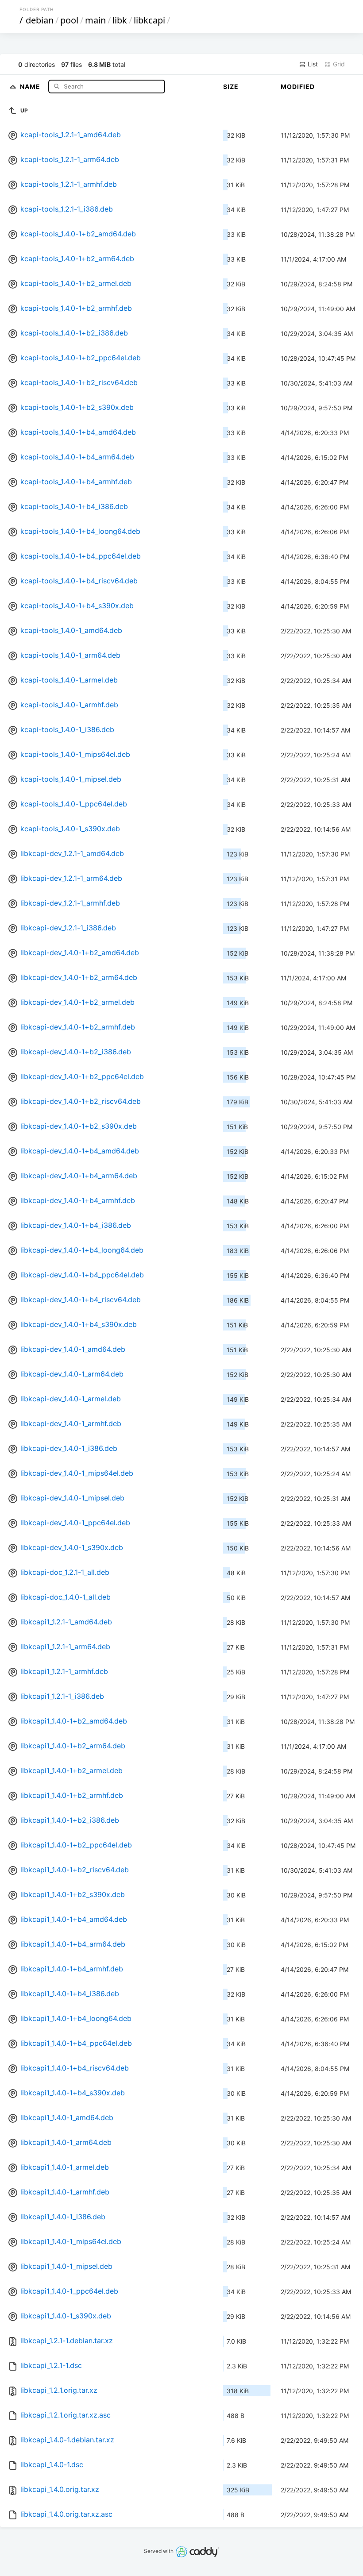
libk (120, 20)
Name (31, 86)
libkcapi (149, 20)
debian (40, 20)
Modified (298, 87)
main (95, 20)
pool (69, 20)
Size (231, 87)
